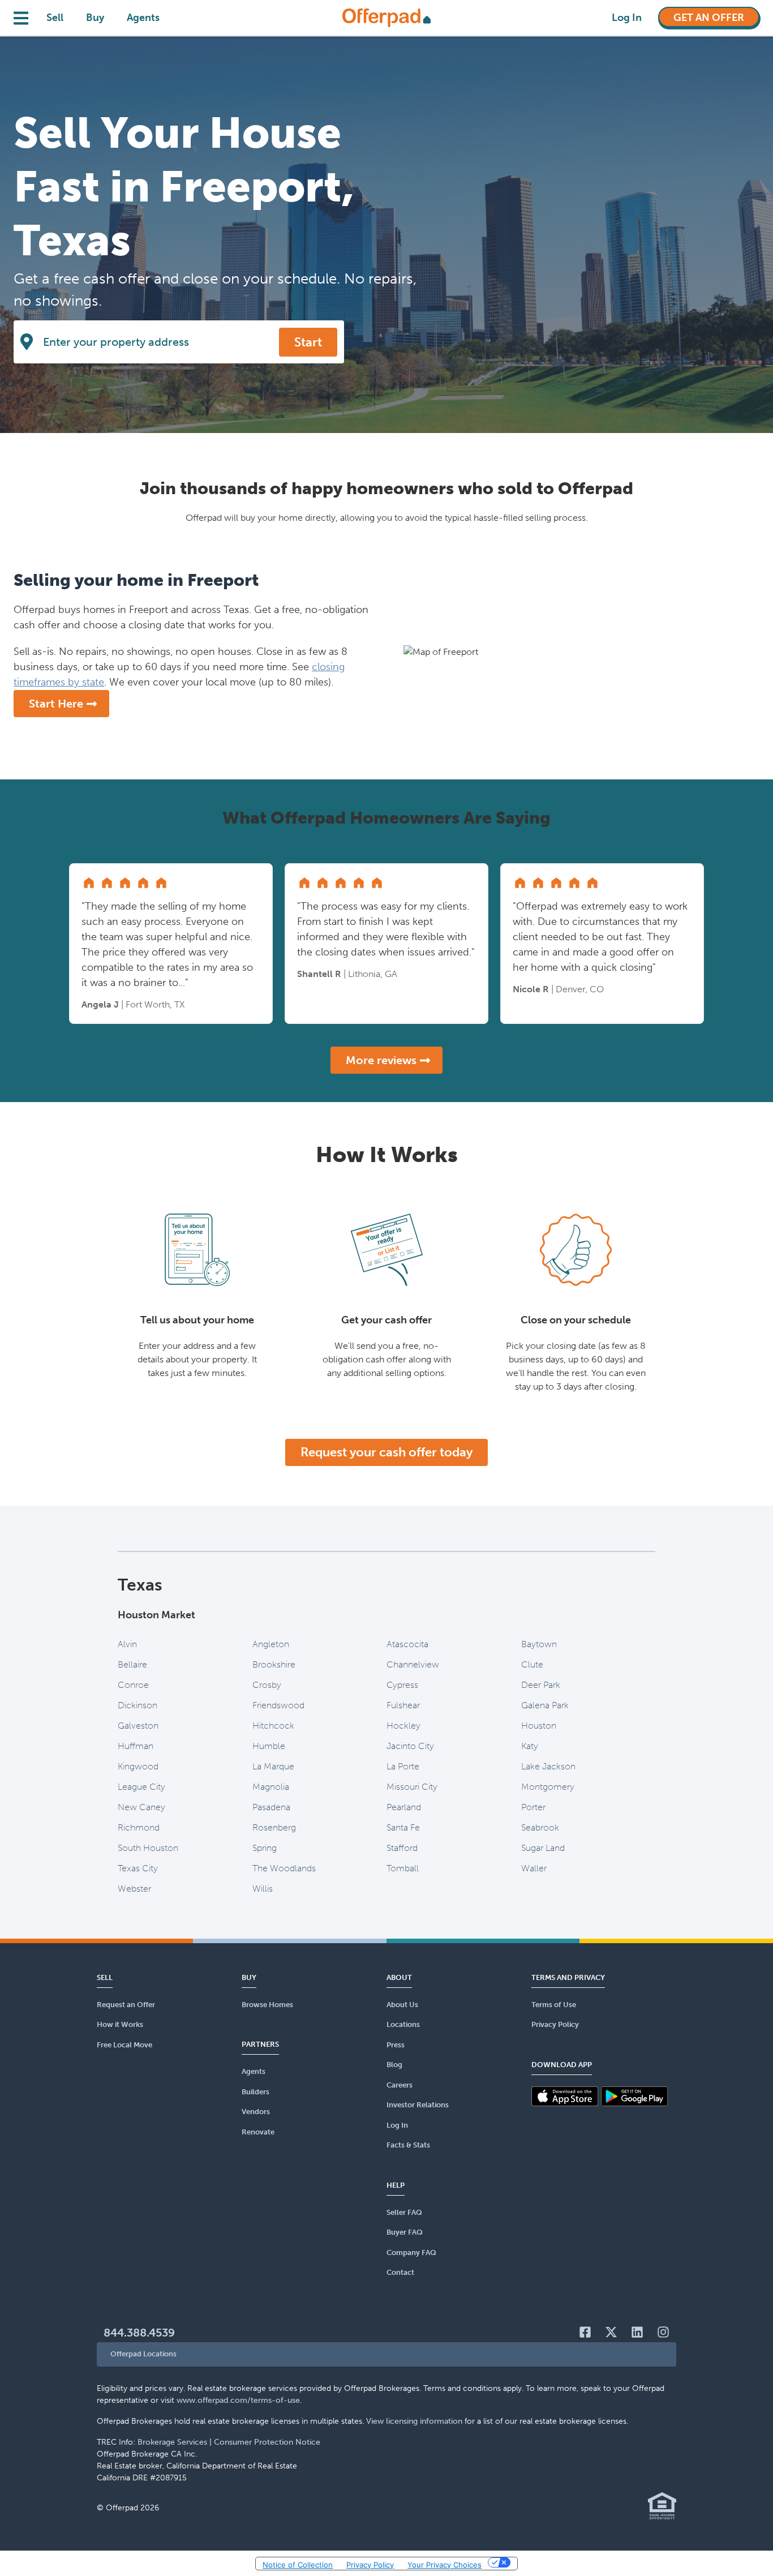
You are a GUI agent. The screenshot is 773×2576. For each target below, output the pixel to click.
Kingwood (138, 1766)
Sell (55, 18)
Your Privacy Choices (445, 2565)
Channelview (413, 1664)
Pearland (404, 1807)
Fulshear (403, 1705)
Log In (627, 18)
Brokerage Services (172, 2442)
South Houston (148, 1848)
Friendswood (278, 1705)
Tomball (403, 1868)
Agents (143, 18)
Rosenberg (274, 1827)
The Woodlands (284, 1868)
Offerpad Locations (143, 2354)
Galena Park (545, 1705)
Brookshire (274, 1664)
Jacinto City (410, 1746)
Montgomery (548, 1787)
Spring (265, 1848)
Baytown (539, 1644)
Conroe (133, 1685)
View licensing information (414, 2421)
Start (308, 342)
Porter (533, 1807)
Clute (532, 1664)
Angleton (271, 1644)
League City (141, 1787)
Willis (263, 1889)
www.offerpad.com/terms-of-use (238, 2400)
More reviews (381, 1060)
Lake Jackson (548, 1766)
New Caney (141, 1807)
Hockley (403, 1726)
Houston (539, 1726)
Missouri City (412, 1787)
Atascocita (407, 1644)
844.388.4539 (139, 2333)
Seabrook (540, 1827)
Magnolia (271, 1787)
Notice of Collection (298, 2565)
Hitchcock (273, 1726)
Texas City (138, 1868)
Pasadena (271, 1807)
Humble (269, 1746)
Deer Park (541, 1685)
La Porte (403, 1766)
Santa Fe (403, 1827)
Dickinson (138, 1705)
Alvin (127, 1644)
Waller (534, 1868)
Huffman (136, 1746)
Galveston (138, 1726)
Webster (134, 1889)
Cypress (402, 1685)
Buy (95, 18)
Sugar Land (543, 1848)
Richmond (139, 1827)
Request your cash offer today (386, 1452)
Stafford (402, 1848)
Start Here (56, 704)
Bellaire (132, 1664)
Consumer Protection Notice (267, 2442)
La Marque (273, 1766)
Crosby (267, 1685)
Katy (530, 1746)
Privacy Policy (370, 2565)
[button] (386, 2354)
